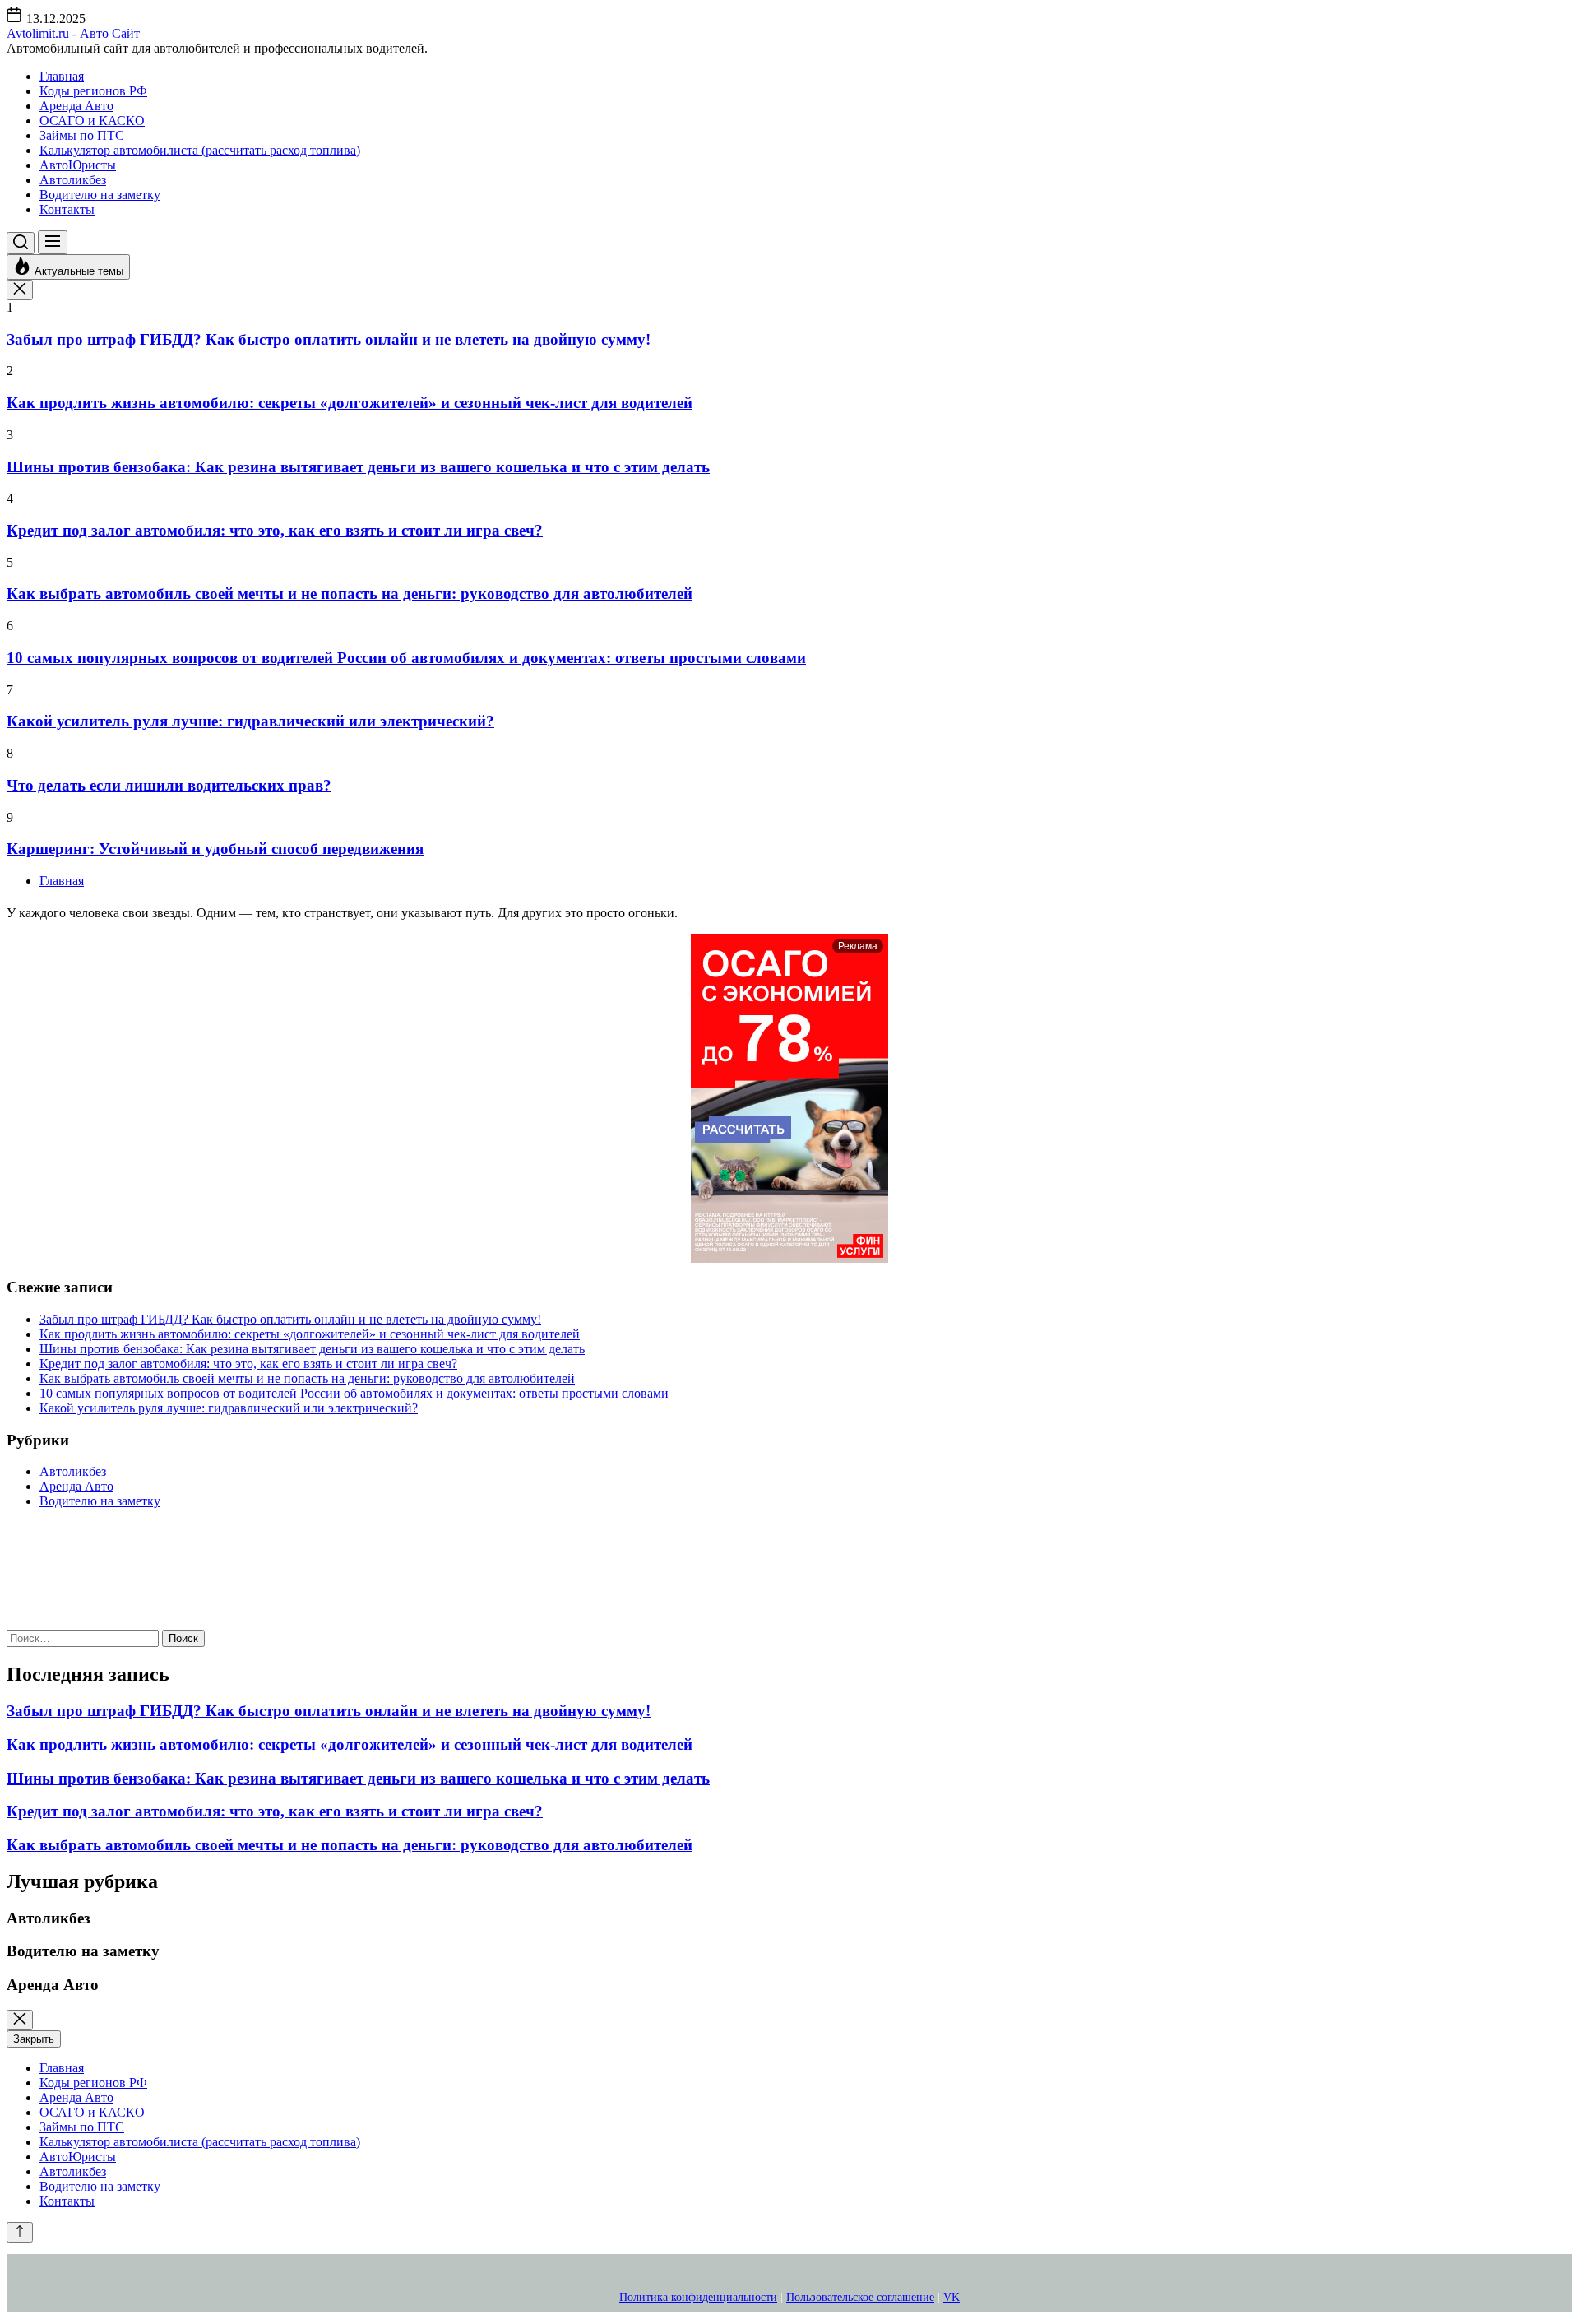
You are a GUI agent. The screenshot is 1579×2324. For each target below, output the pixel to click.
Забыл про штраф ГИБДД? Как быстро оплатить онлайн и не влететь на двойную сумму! (329, 339)
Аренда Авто (76, 106)
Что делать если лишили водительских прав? (169, 785)
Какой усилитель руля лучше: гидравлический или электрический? (250, 721)
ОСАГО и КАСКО (92, 121)
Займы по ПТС (82, 135)
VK (952, 2297)
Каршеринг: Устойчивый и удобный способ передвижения (215, 849)
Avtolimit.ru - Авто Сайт (73, 33)
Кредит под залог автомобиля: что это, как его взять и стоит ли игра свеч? (275, 530)
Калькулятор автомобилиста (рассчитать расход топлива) (200, 150)
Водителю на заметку (100, 195)
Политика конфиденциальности (698, 2297)
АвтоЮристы (78, 165)
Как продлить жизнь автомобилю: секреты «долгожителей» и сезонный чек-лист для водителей (350, 403)
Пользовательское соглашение (860, 2297)
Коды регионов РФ (93, 91)
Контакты (67, 209)
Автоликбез (73, 180)
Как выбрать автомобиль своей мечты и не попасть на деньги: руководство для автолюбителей (350, 594)
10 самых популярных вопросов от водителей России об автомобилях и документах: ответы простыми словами (406, 658)
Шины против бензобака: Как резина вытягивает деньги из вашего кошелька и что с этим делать (358, 467)
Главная (62, 76)
